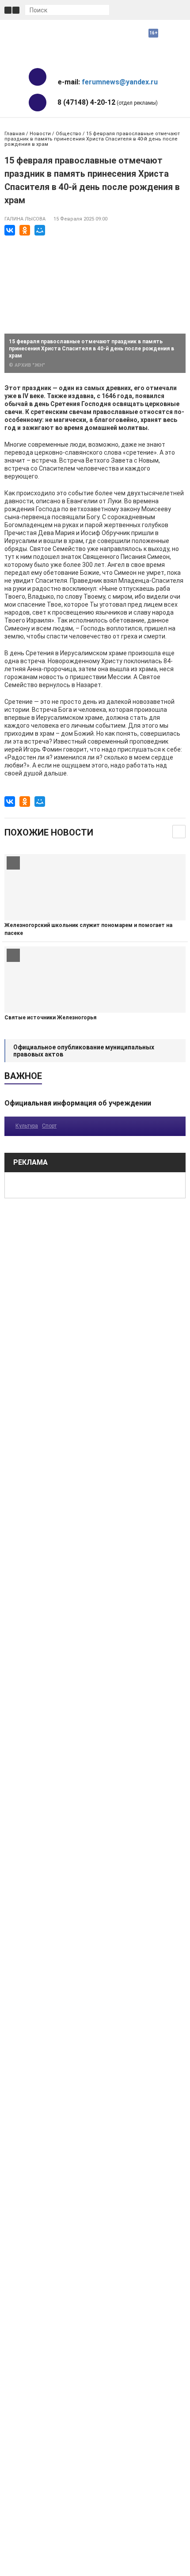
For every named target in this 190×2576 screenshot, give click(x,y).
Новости (40, 134)
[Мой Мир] (40, 230)
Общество (68, 134)
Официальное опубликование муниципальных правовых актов (84, 1051)
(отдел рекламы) (108, 102)
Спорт (49, 1126)
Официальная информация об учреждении (78, 1103)
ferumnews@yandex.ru (120, 82)
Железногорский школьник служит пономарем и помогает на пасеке (88, 929)
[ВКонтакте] (10, 230)
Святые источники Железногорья (50, 1018)
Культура (27, 1126)
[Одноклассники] (25, 230)
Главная (15, 134)
